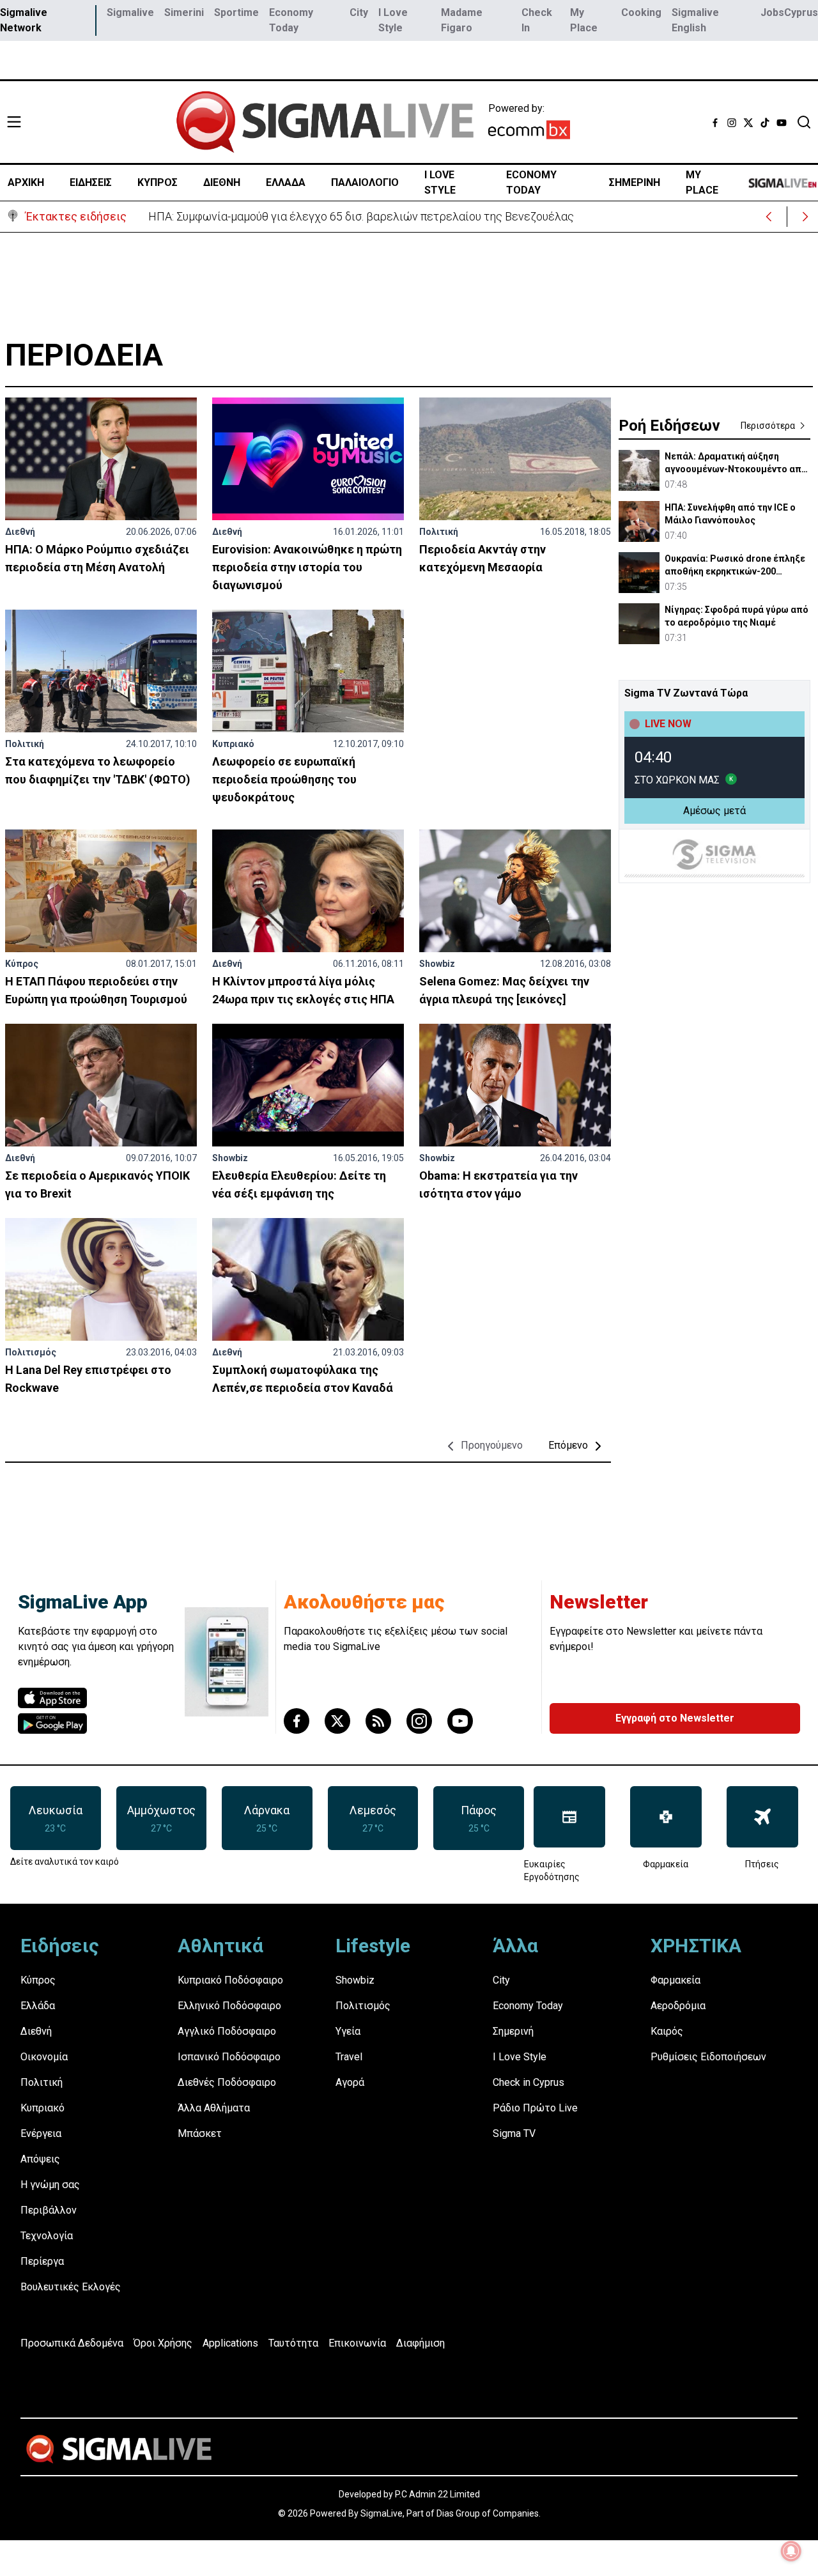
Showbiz (437, 964)
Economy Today (291, 20)
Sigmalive (130, 12)
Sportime (236, 12)
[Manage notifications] (791, 2551)
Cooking (641, 12)
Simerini (184, 12)
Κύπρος (22, 964)
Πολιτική (439, 532)
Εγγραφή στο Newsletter (675, 1718)
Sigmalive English (695, 20)
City (359, 12)
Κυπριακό (233, 744)
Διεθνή (20, 532)
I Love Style (393, 20)
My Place (584, 20)
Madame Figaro (462, 20)
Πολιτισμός (31, 1352)
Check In (537, 20)
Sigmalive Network (24, 20)
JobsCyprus (789, 12)
